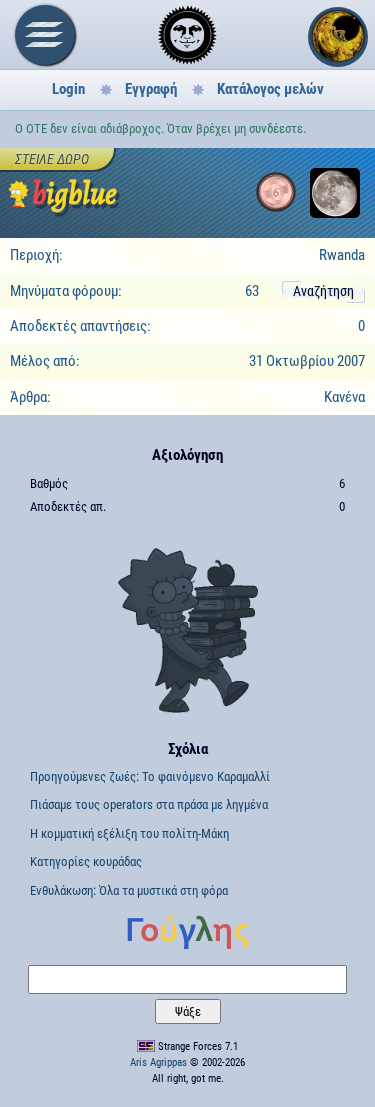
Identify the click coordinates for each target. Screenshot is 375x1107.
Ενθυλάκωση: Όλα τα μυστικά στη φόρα (129, 890)
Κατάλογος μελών (270, 89)
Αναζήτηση (323, 291)
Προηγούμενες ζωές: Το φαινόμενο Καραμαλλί (150, 776)
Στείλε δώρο (52, 159)
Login (68, 89)
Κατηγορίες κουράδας (86, 861)
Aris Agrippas (158, 1062)
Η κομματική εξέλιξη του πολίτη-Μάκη (129, 833)
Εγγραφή (151, 89)
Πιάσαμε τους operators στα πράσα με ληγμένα (149, 804)
